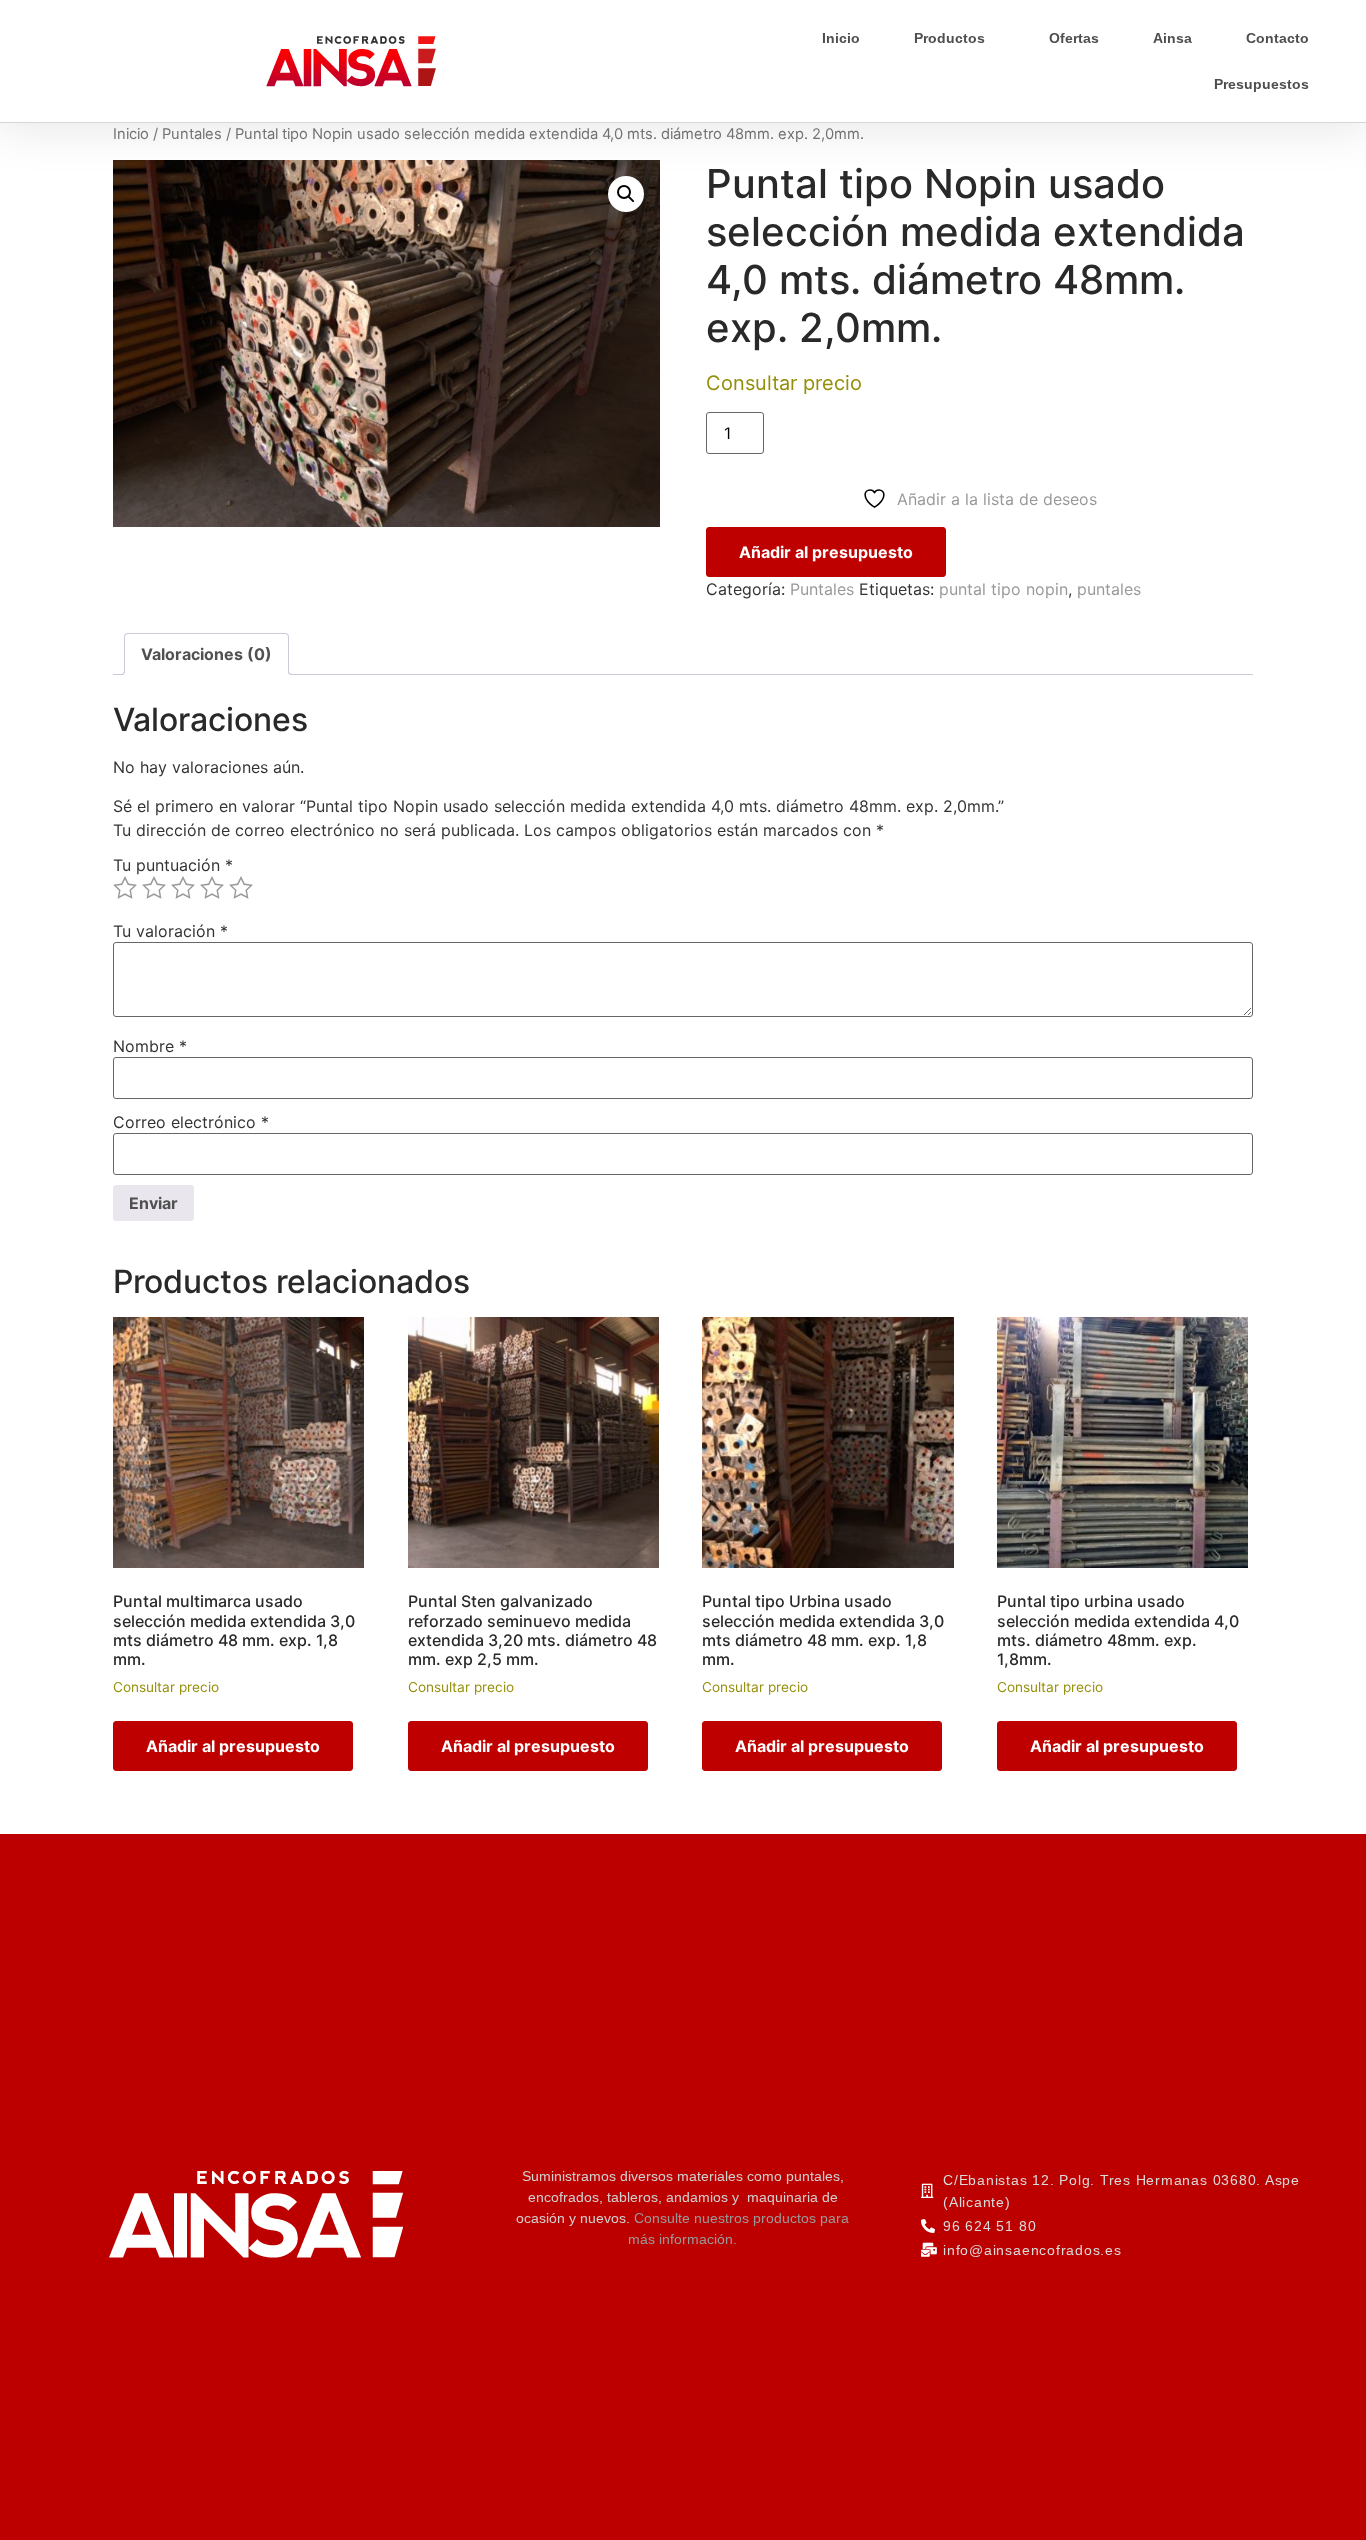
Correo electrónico (191, 1122)
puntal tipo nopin (1003, 589)
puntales (1109, 589)
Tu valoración (170, 931)
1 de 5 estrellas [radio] (125, 888)
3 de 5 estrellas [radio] (183, 888)
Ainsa (1172, 38)
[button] (626, 194)
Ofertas (1074, 38)
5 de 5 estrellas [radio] (241, 888)
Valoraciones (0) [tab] (206, 654)
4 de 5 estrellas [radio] (212, 888)
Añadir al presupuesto (826, 552)
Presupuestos (1261, 84)
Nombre (150, 1046)
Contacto (1277, 38)
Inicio (841, 38)
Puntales (192, 134)
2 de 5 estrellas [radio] (154, 888)
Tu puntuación (173, 865)
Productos (949, 38)
